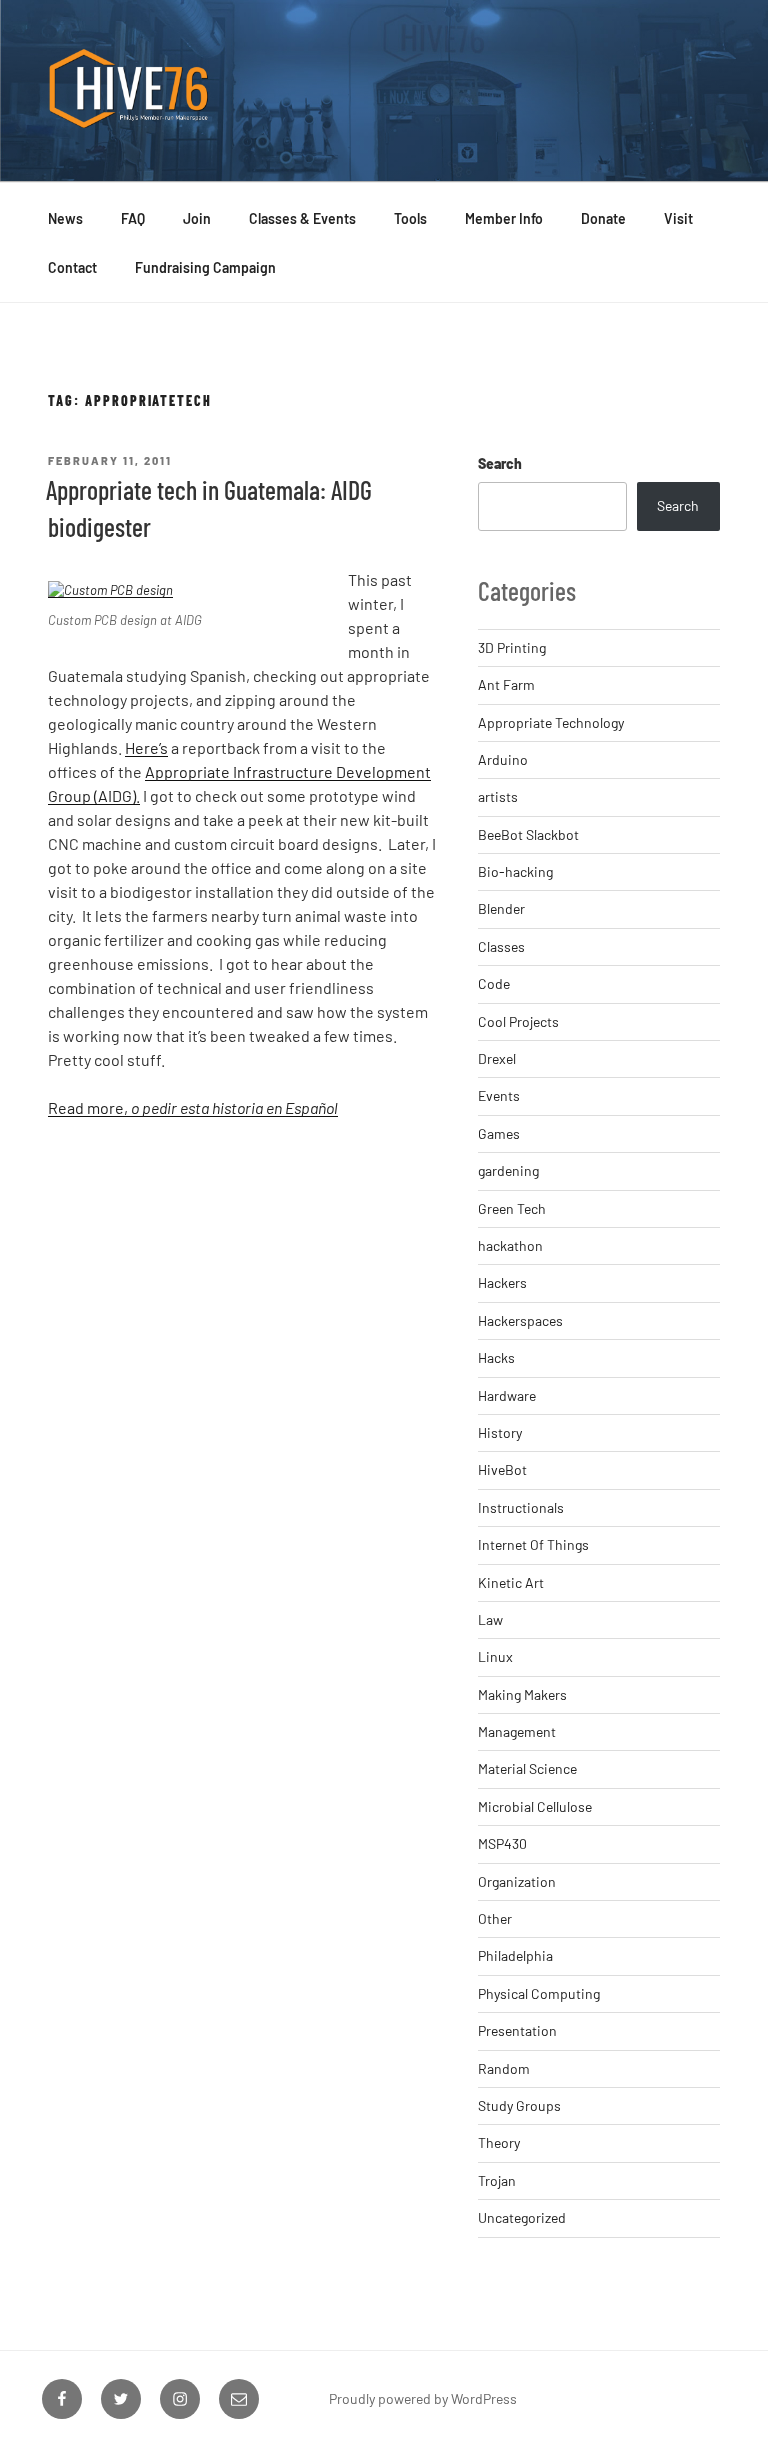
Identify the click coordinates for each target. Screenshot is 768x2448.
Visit (678, 218)
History (500, 1432)
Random (504, 2068)
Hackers (502, 1282)
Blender (501, 908)
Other (495, 1918)
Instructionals (521, 1507)
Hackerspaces (520, 1320)
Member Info (504, 218)
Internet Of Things (533, 1544)
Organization (517, 1881)
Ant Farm (506, 684)
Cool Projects (518, 1021)
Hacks (496, 1357)
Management (517, 1731)
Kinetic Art (511, 1582)
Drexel (497, 1058)
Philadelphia (515, 1955)
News (65, 218)
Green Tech (512, 1208)
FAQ (133, 218)
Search (500, 463)
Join (197, 218)
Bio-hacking (515, 871)
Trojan (497, 2180)
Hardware (507, 1395)
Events (499, 1095)
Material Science (527, 1768)
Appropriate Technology (551, 722)
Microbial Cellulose (535, 1806)
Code (494, 983)
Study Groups (519, 2105)
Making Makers (522, 1694)
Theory (499, 2142)
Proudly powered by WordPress (423, 2398)
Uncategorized (522, 2217)
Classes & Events (302, 218)
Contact (72, 267)
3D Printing (512, 647)
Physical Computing (539, 1993)
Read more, (193, 1107)
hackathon (510, 1245)
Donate (603, 218)
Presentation (517, 2030)
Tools (410, 218)
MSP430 (502, 1843)
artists (498, 796)
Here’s (146, 747)
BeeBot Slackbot (528, 834)
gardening (508, 1170)
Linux (495, 1656)
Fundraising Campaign (205, 267)
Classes (501, 946)
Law (490, 1619)
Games (499, 1133)
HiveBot (502, 1469)
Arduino (503, 759)
